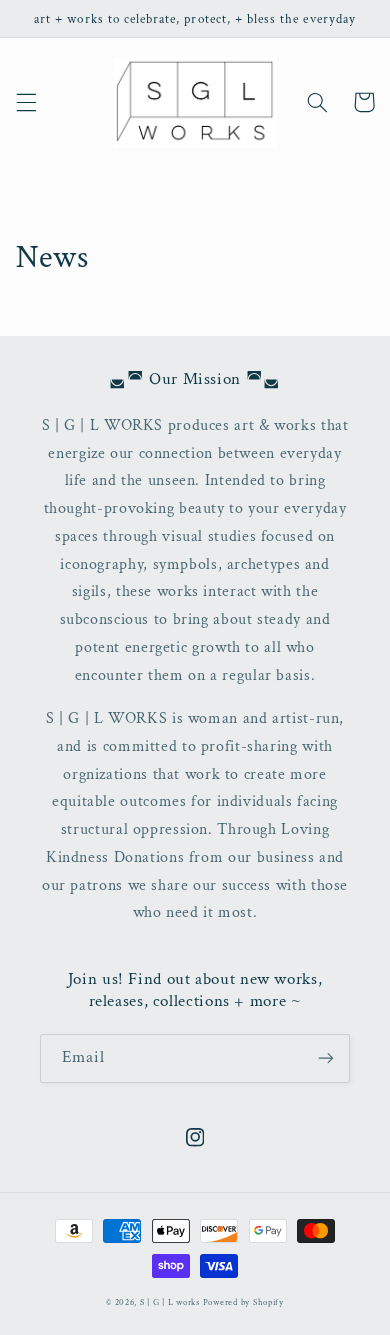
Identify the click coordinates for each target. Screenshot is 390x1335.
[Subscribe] (326, 1058)
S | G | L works (170, 1302)
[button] (26, 102)
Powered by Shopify (243, 1302)
